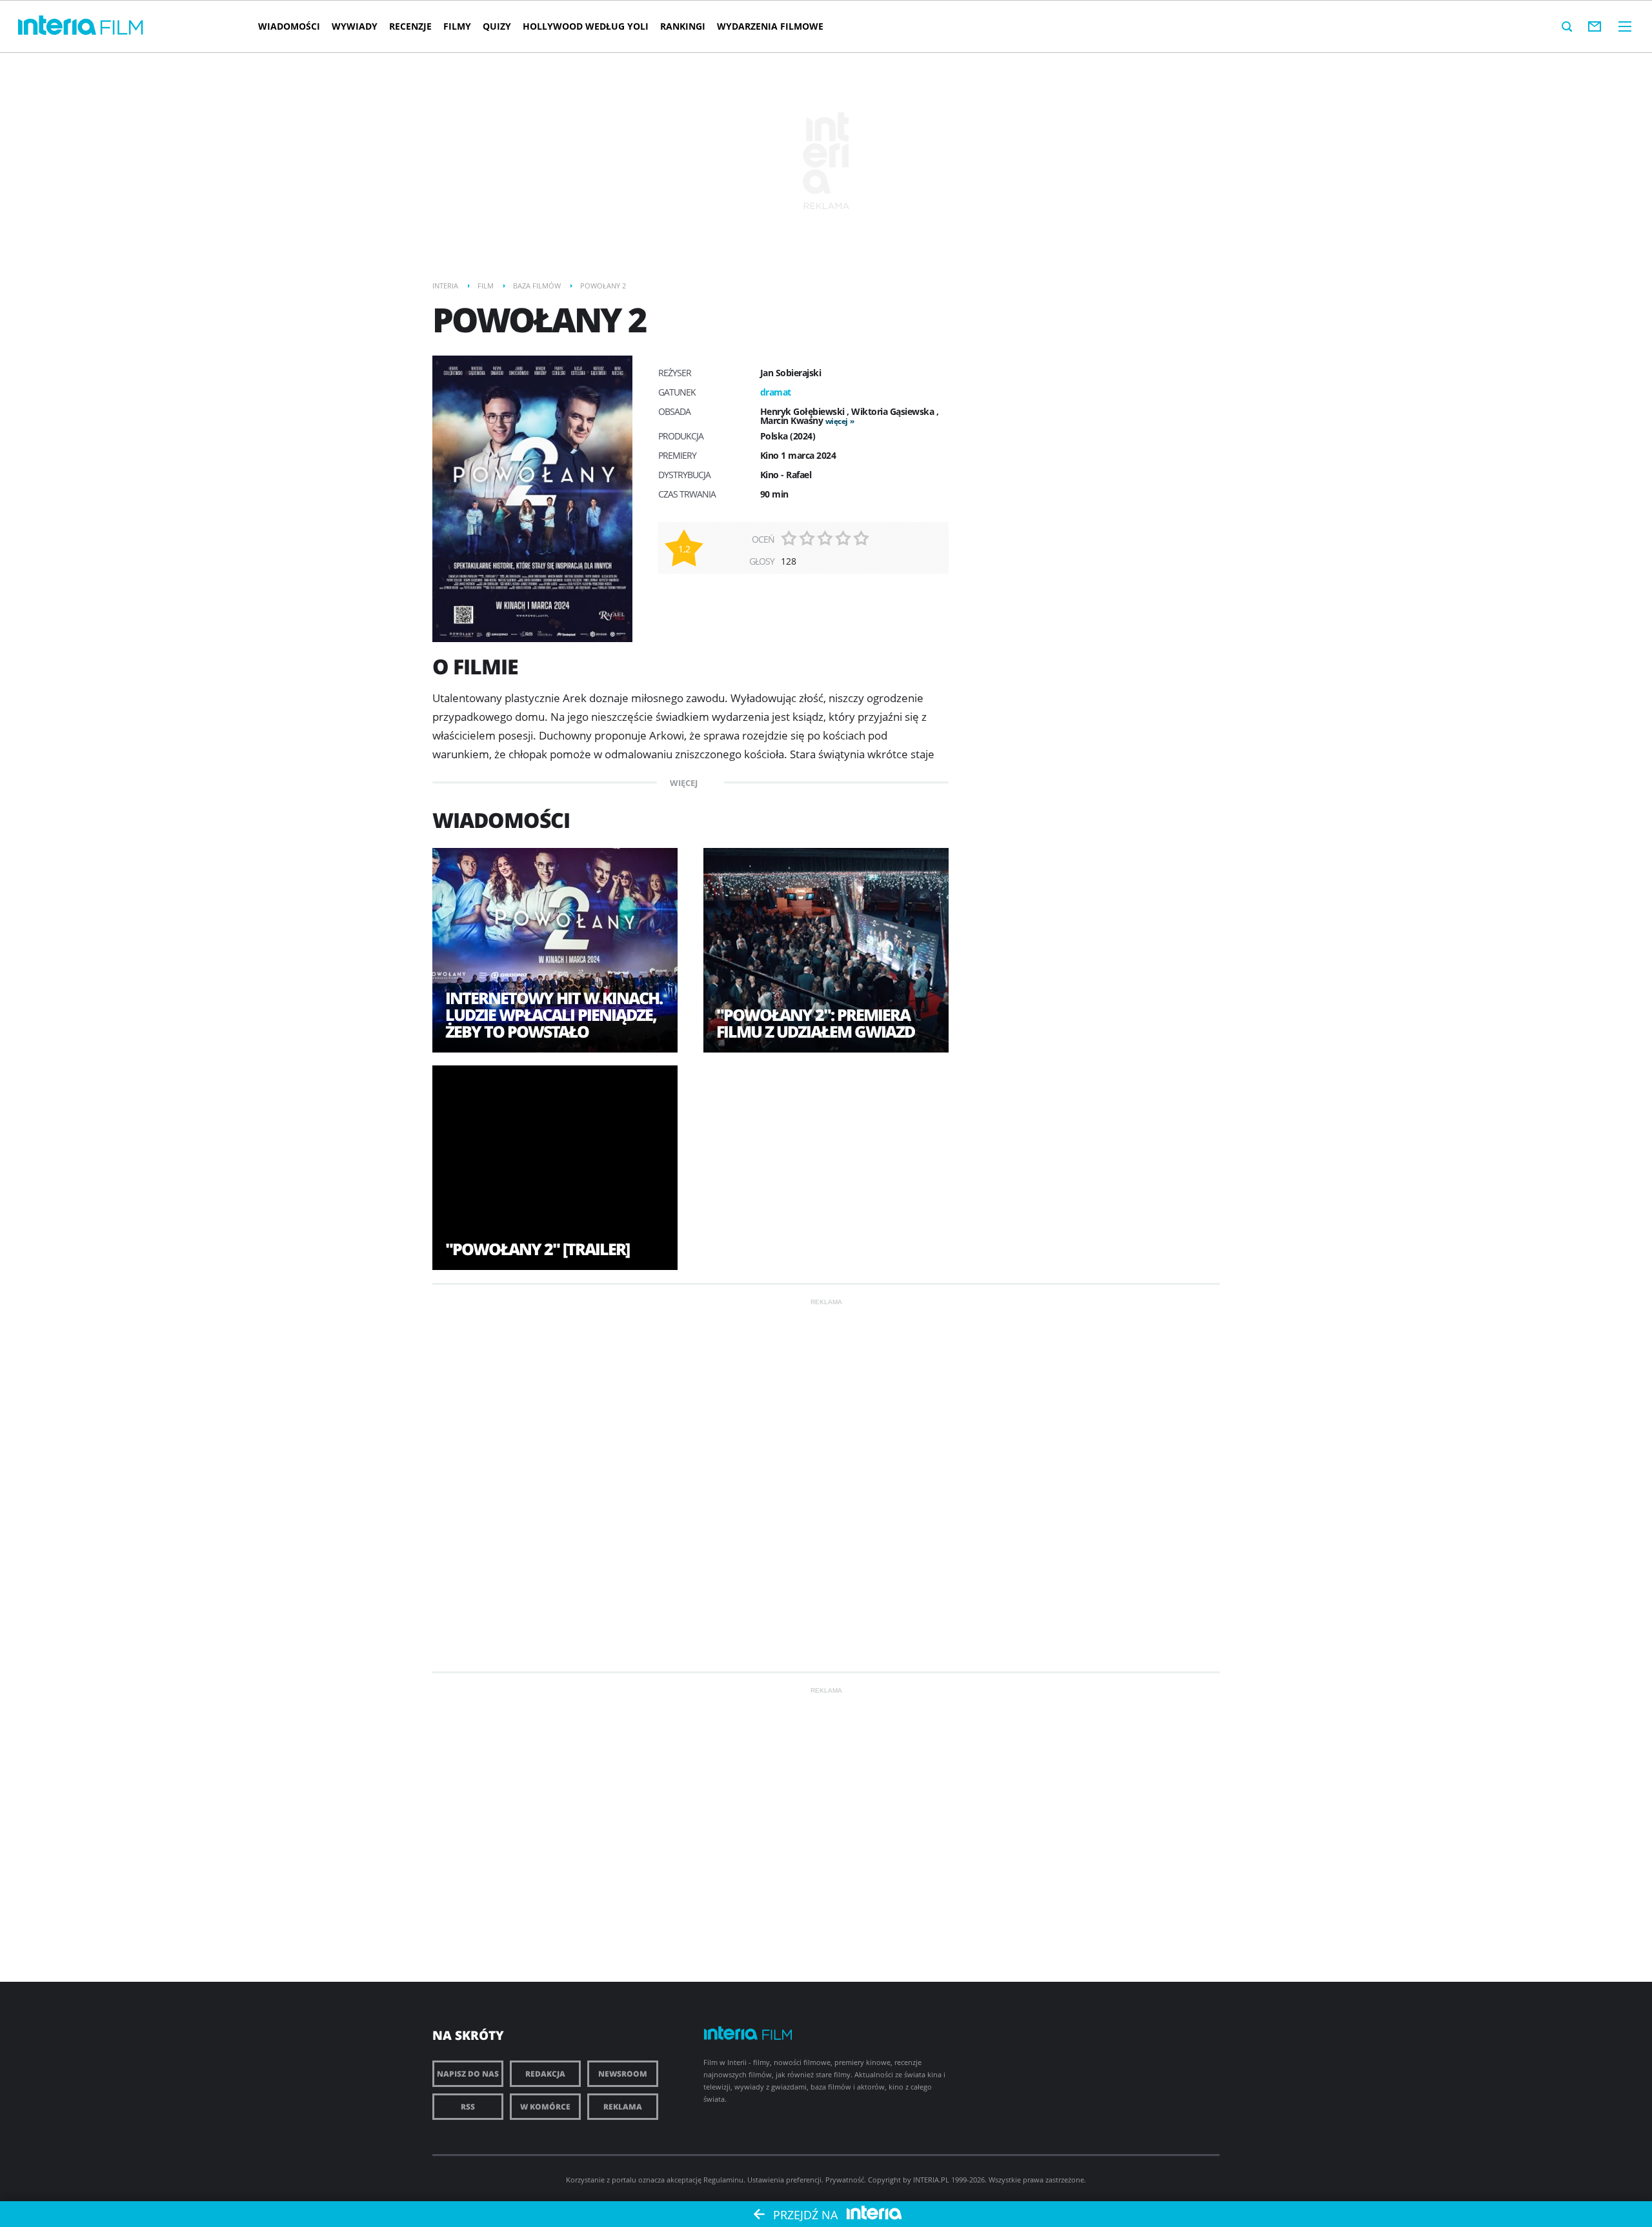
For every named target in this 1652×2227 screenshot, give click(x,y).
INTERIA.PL (931, 2180)
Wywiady (355, 26)
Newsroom (623, 2074)
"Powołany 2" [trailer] (537, 1249)
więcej (837, 421)
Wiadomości (289, 26)
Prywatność (845, 2180)
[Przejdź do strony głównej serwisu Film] (122, 28)
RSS (468, 2107)
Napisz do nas (468, 2074)
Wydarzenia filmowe (770, 26)
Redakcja (545, 2074)
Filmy (457, 26)
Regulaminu (723, 2180)
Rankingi (683, 26)
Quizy (497, 26)
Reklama (623, 2107)
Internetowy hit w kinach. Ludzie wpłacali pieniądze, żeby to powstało (554, 1014)
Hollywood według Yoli (586, 26)
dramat (776, 392)
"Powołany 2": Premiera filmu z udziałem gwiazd (815, 1023)
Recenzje (410, 26)
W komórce (545, 2107)
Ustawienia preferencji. (785, 2180)
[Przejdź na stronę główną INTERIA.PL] (57, 26)
